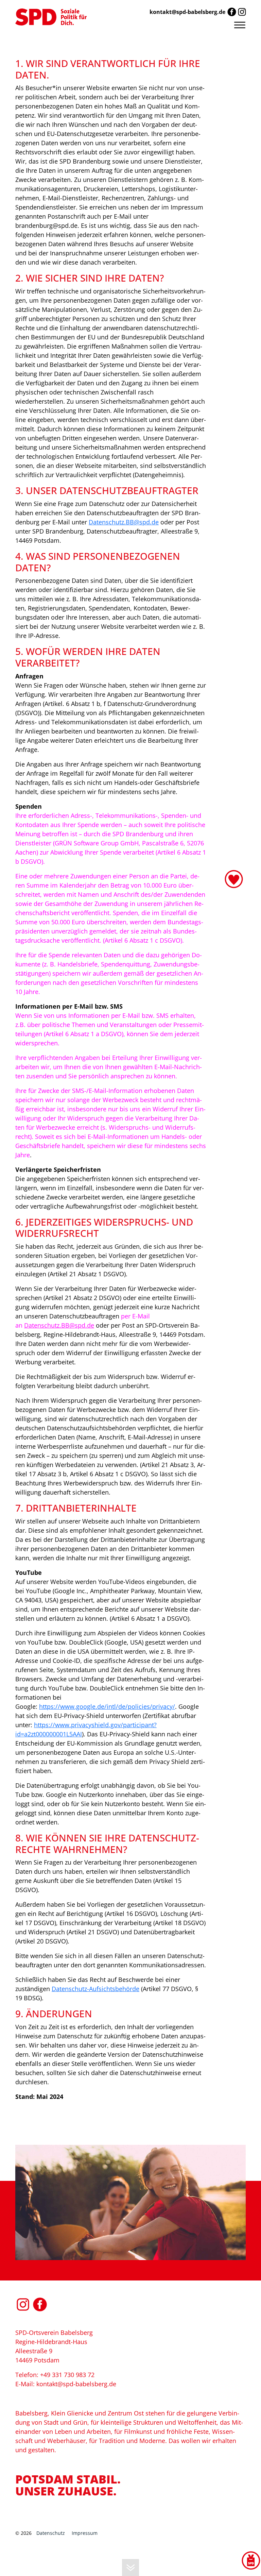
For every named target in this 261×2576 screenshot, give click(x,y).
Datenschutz (51, 2533)
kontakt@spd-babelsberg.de (187, 12)
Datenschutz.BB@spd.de (124, 522)
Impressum (85, 2533)
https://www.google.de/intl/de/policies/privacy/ (107, 1706)
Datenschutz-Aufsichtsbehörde (95, 1989)
